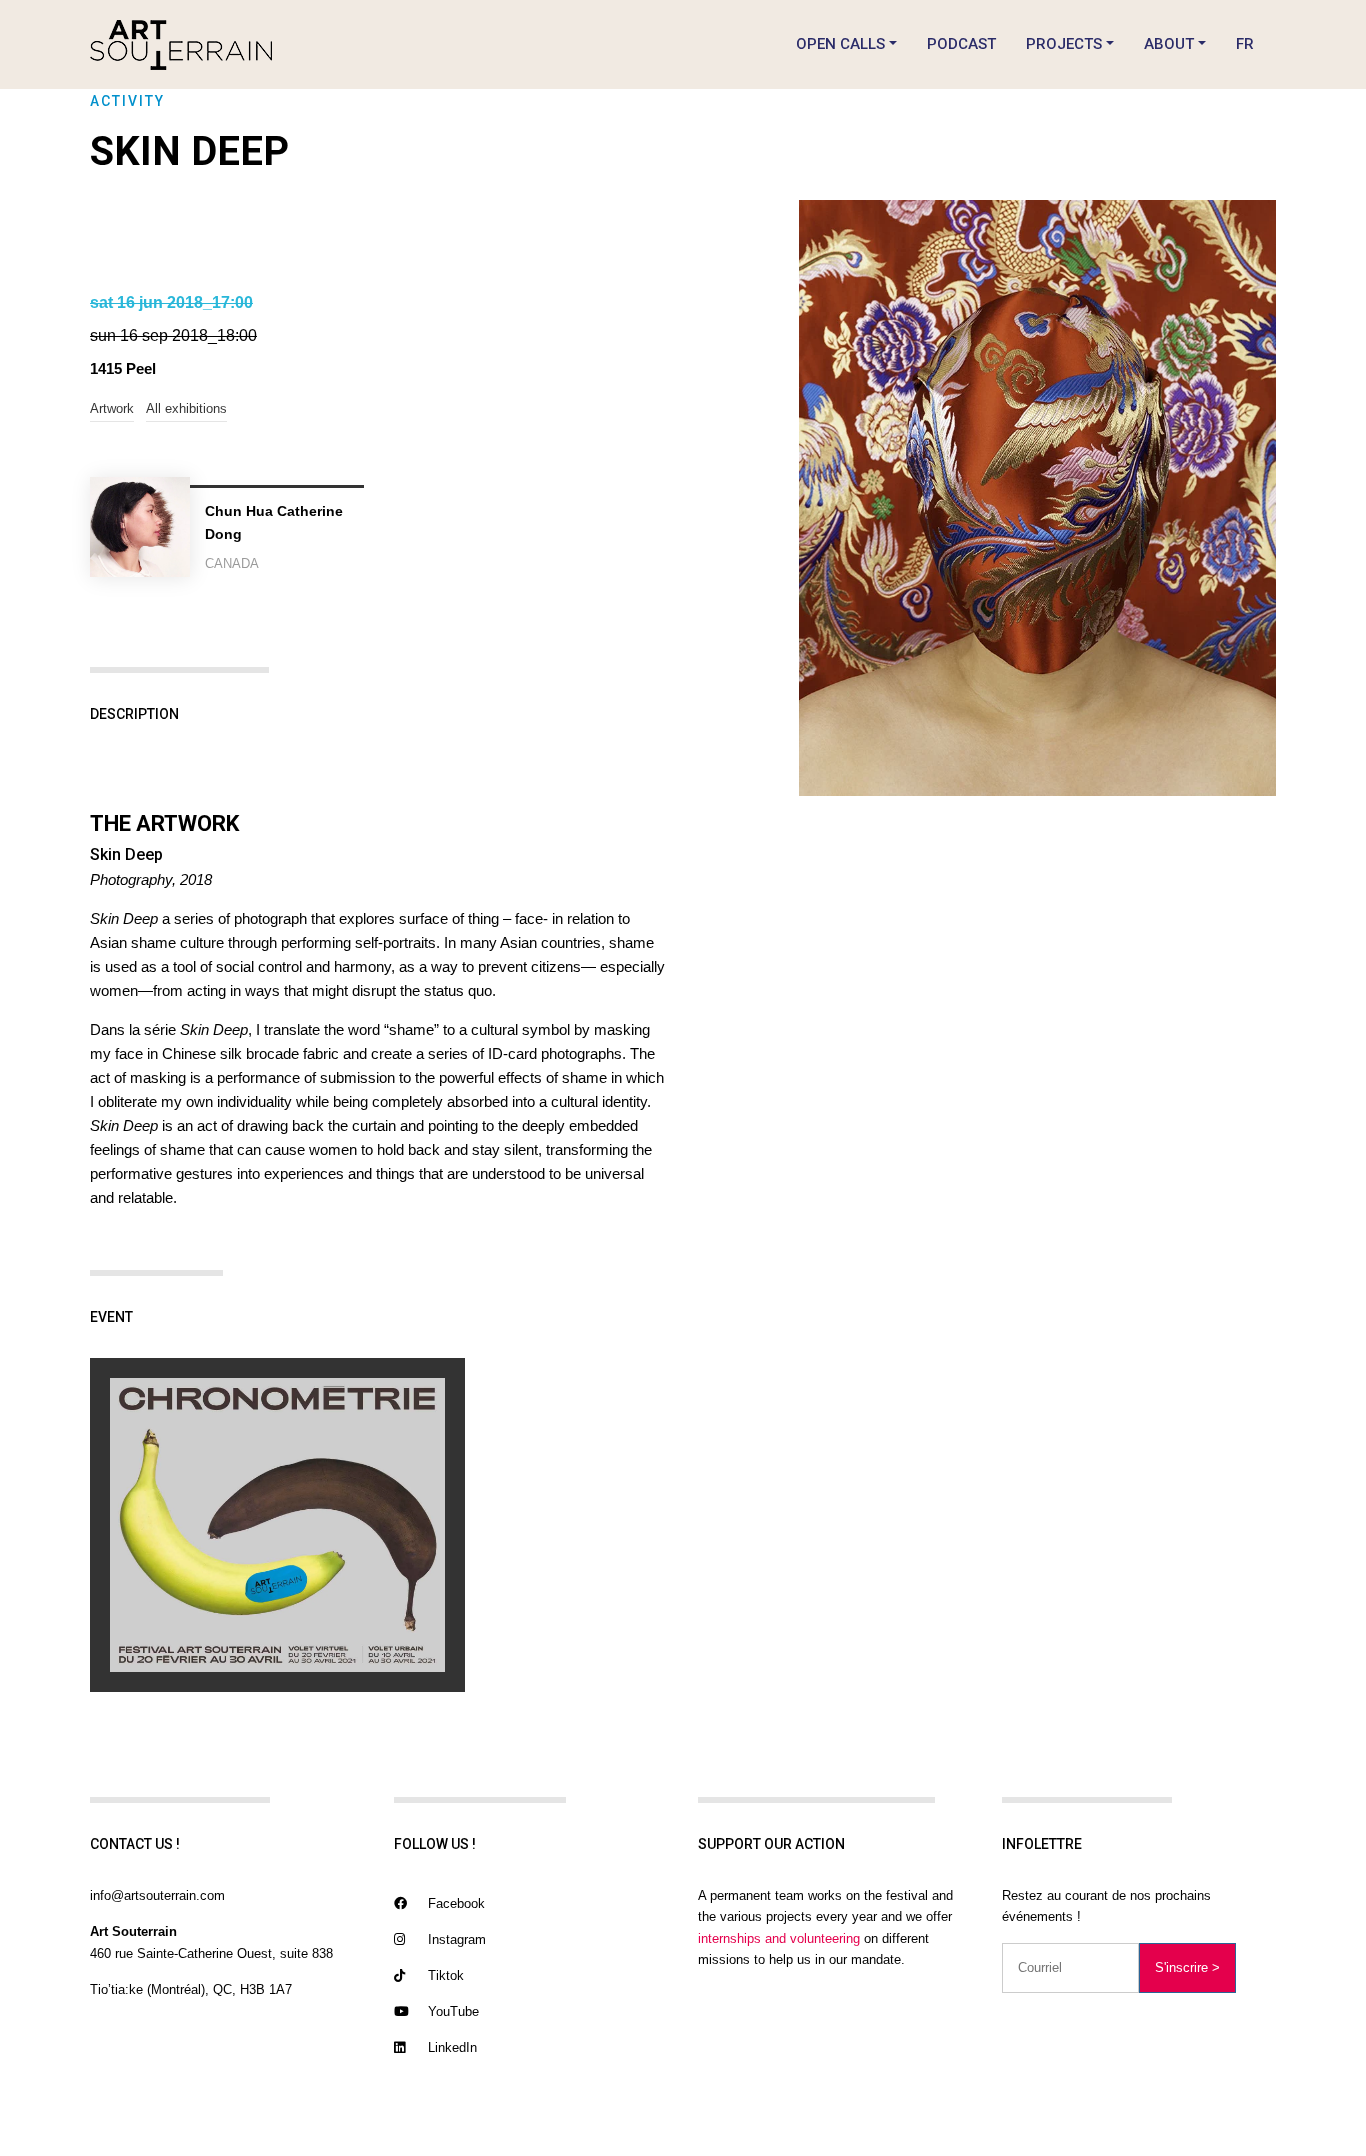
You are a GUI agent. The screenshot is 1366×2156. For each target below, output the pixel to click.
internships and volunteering (779, 1938)
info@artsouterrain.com (157, 1895)
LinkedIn (450, 2047)
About (1169, 44)
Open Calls (840, 44)
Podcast (961, 44)
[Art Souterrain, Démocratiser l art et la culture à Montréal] (181, 44)
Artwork (112, 408)
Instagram (455, 1939)
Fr (1245, 44)
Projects (1064, 44)
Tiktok (444, 1975)
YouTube (451, 2011)
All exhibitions (186, 408)
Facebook (454, 1903)
